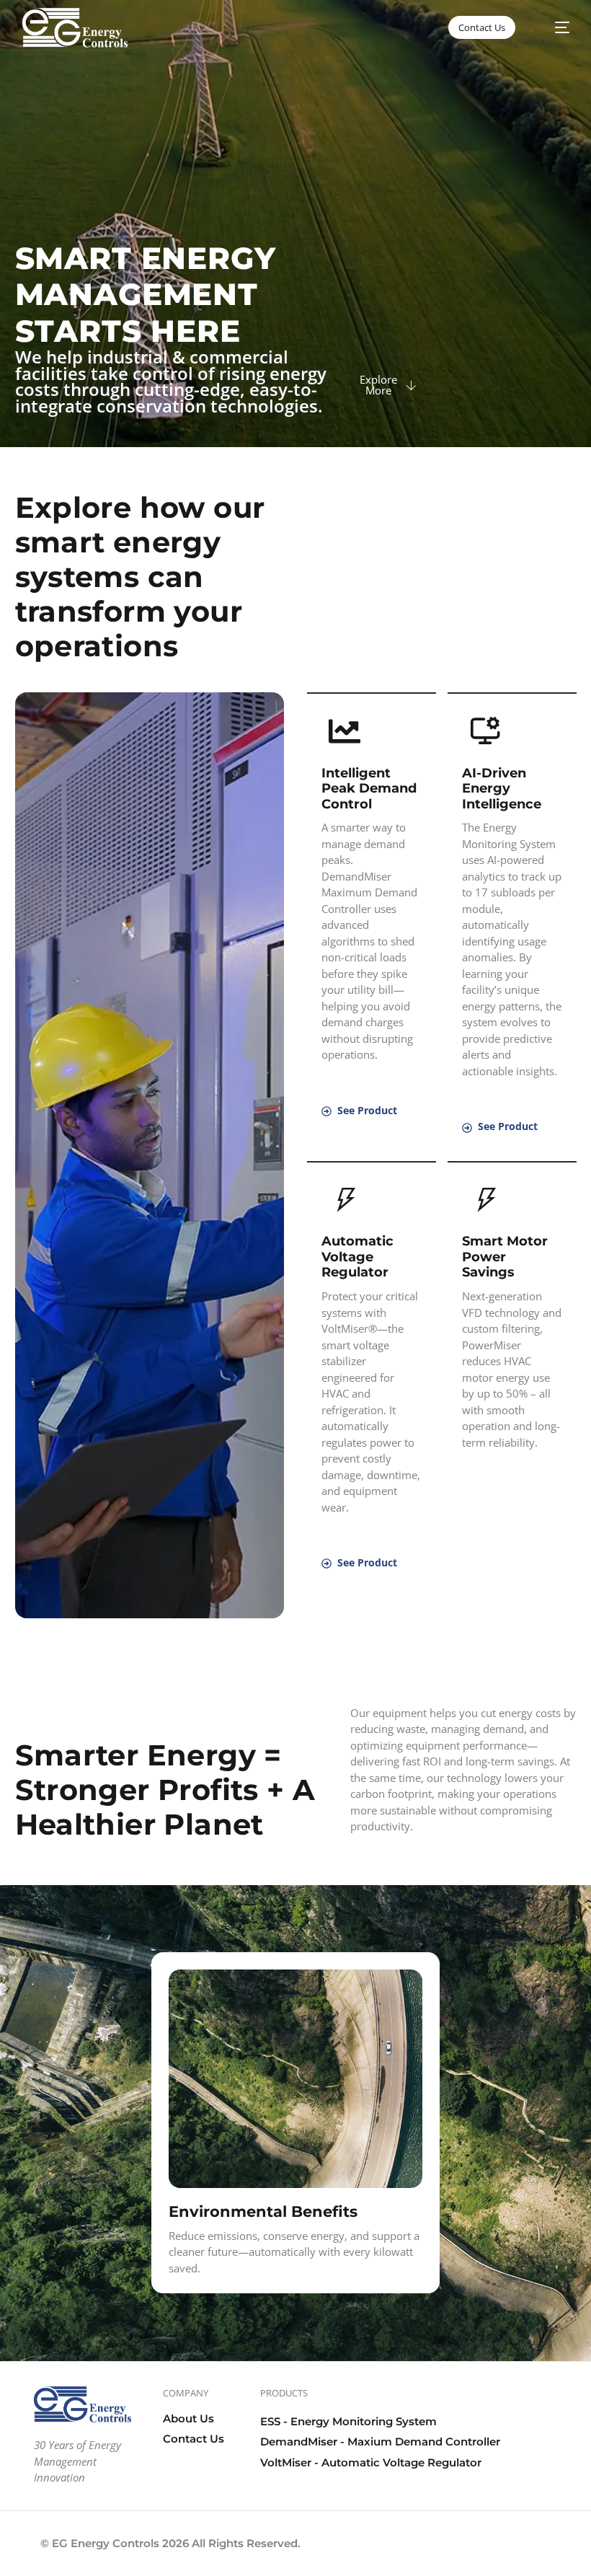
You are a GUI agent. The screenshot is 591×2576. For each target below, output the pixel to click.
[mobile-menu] (554, 28)
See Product (367, 1110)
